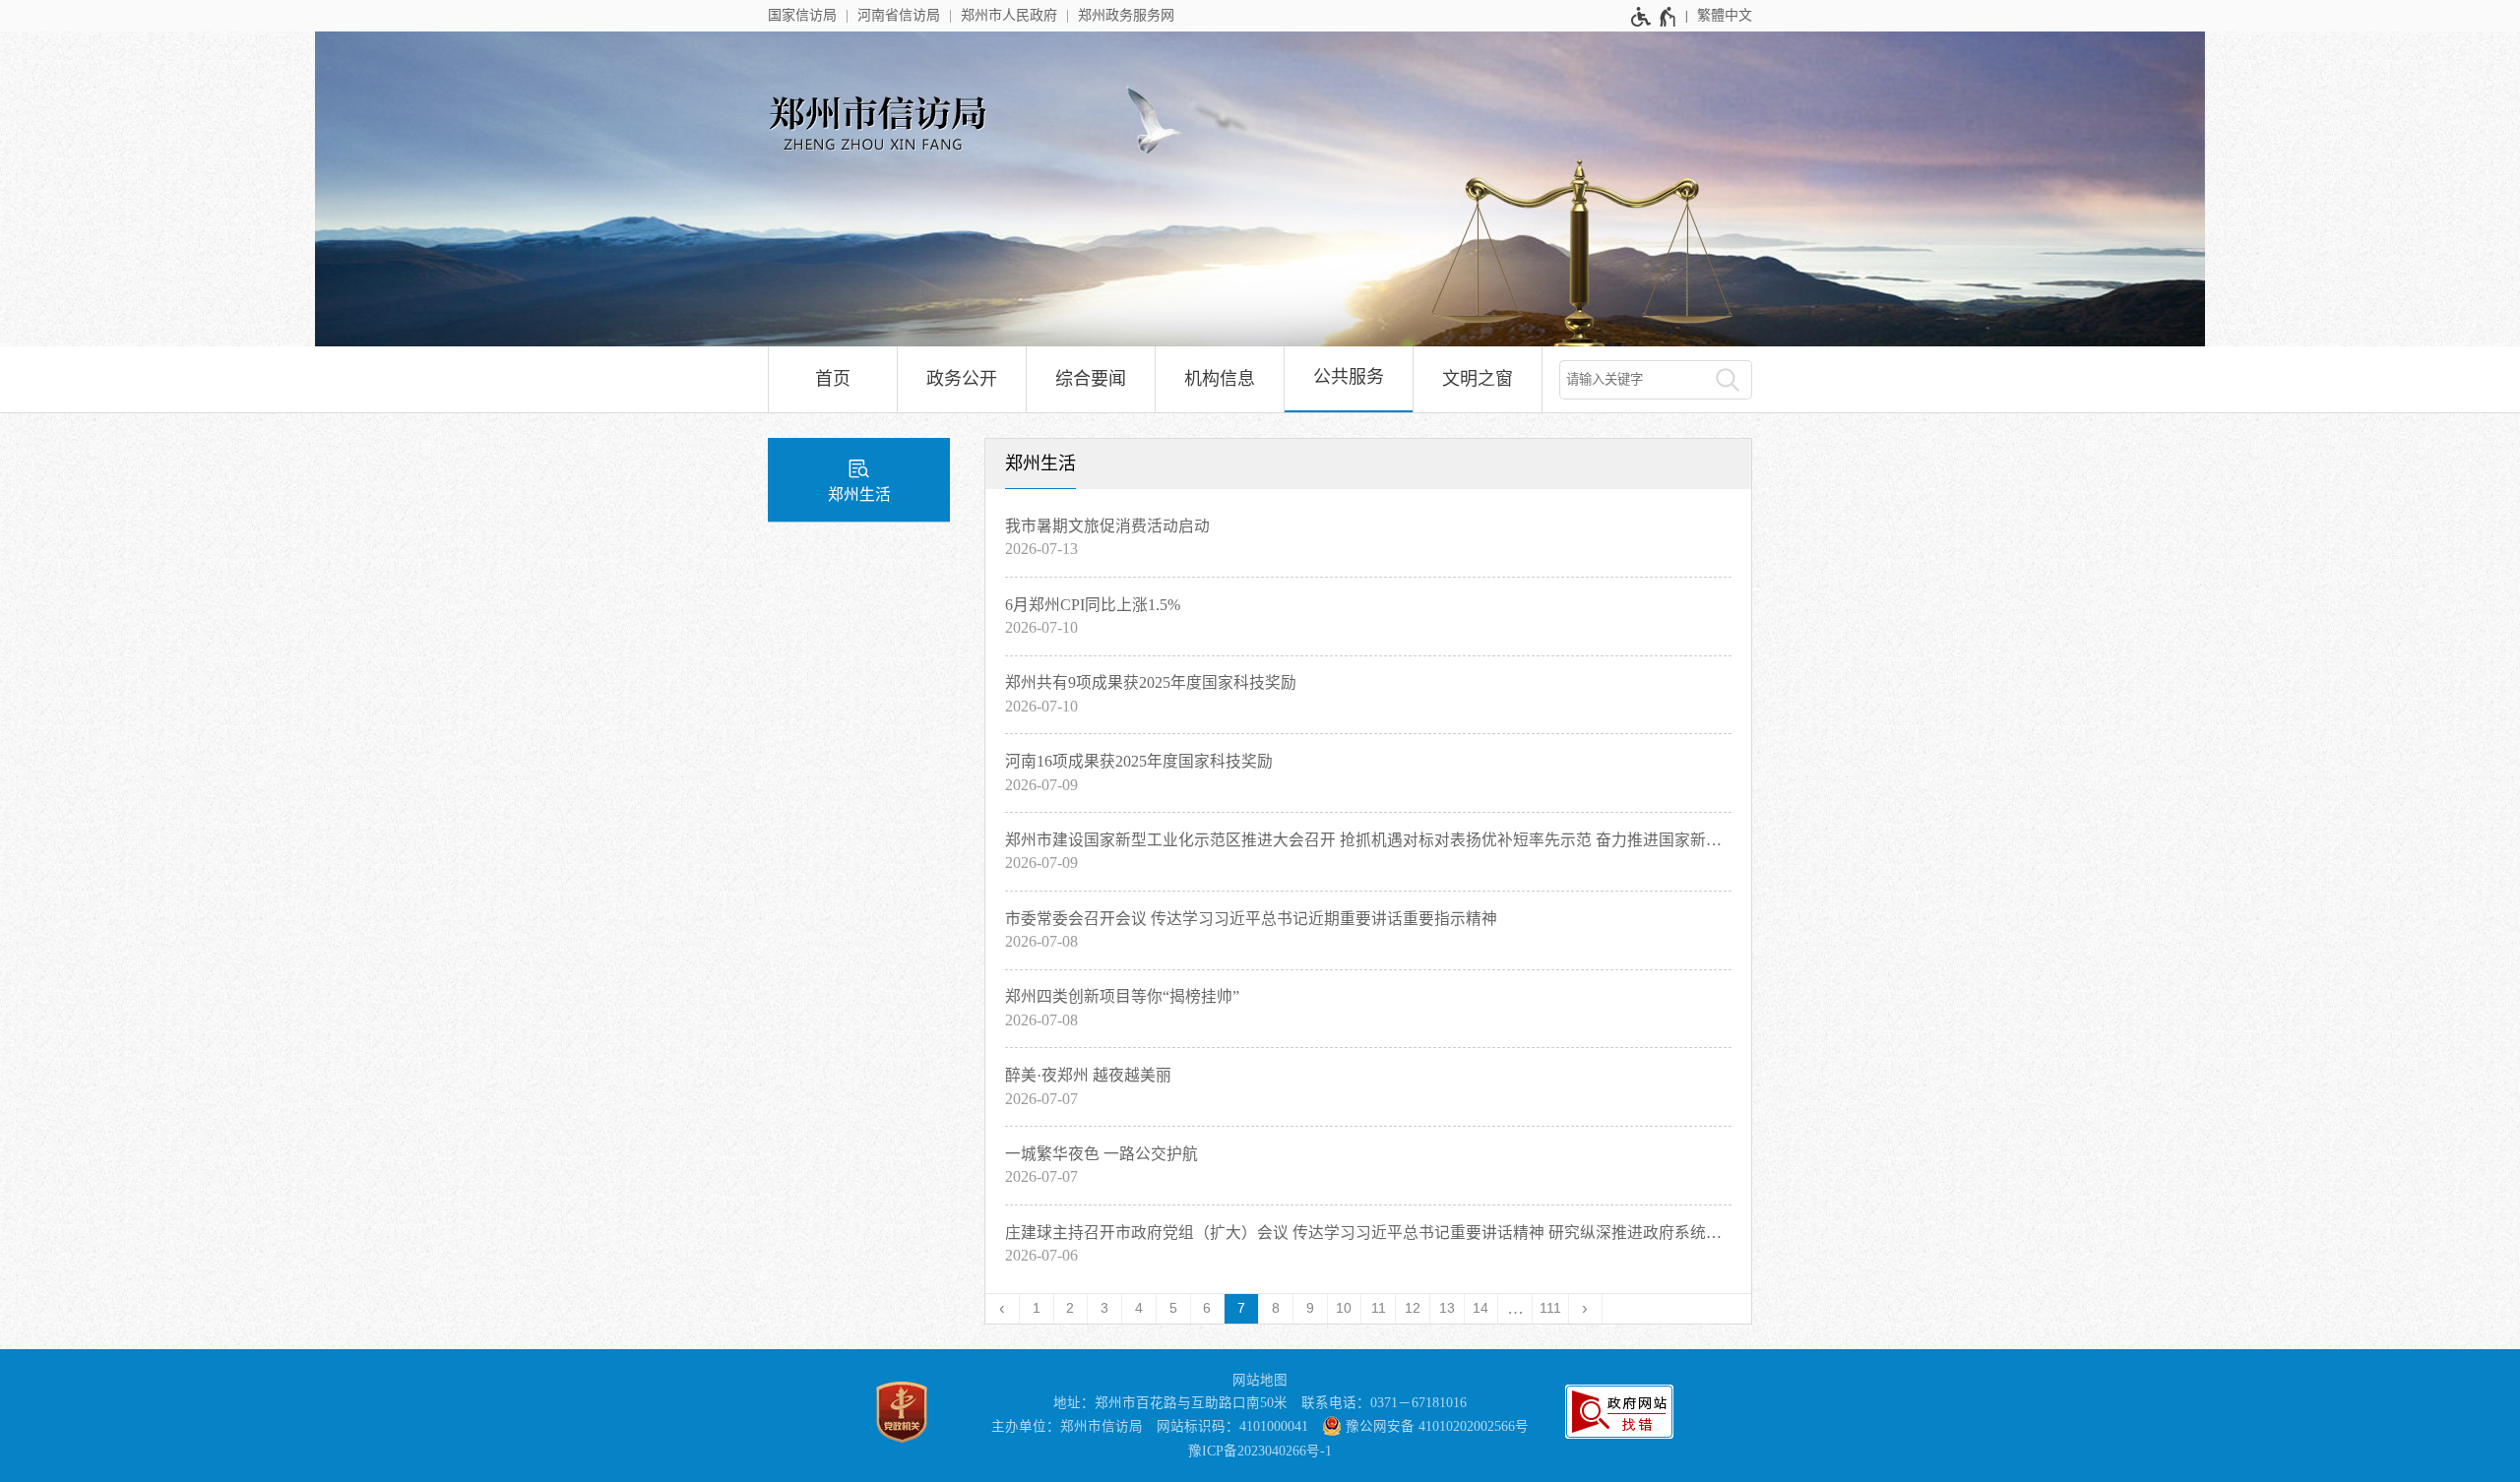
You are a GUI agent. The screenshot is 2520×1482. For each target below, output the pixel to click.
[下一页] (1586, 1309)
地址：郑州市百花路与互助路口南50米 (1170, 1403)
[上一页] (1003, 1309)
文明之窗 (1478, 379)
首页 (833, 379)
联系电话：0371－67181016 (1384, 1403)
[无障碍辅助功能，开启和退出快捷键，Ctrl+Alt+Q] (1654, 17)
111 (1550, 1308)
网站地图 (1260, 1380)
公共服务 (1349, 377)
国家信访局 (802, 15)
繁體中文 (1725, 15)
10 (1344, 1308)
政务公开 (962, 379)
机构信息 (1220, 379)
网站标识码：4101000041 (1232, 1426)
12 (1413, 1308)
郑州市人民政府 (1009, 15)
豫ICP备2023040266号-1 (1260, 1451)
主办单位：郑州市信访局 (1067, 1426)
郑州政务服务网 (1126, 15)
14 (1480, 1308)
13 (1447, 1308)
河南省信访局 (899, 15)
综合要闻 (1091, 379)
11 (1379, 1308)
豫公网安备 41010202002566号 (1435, 1426)
